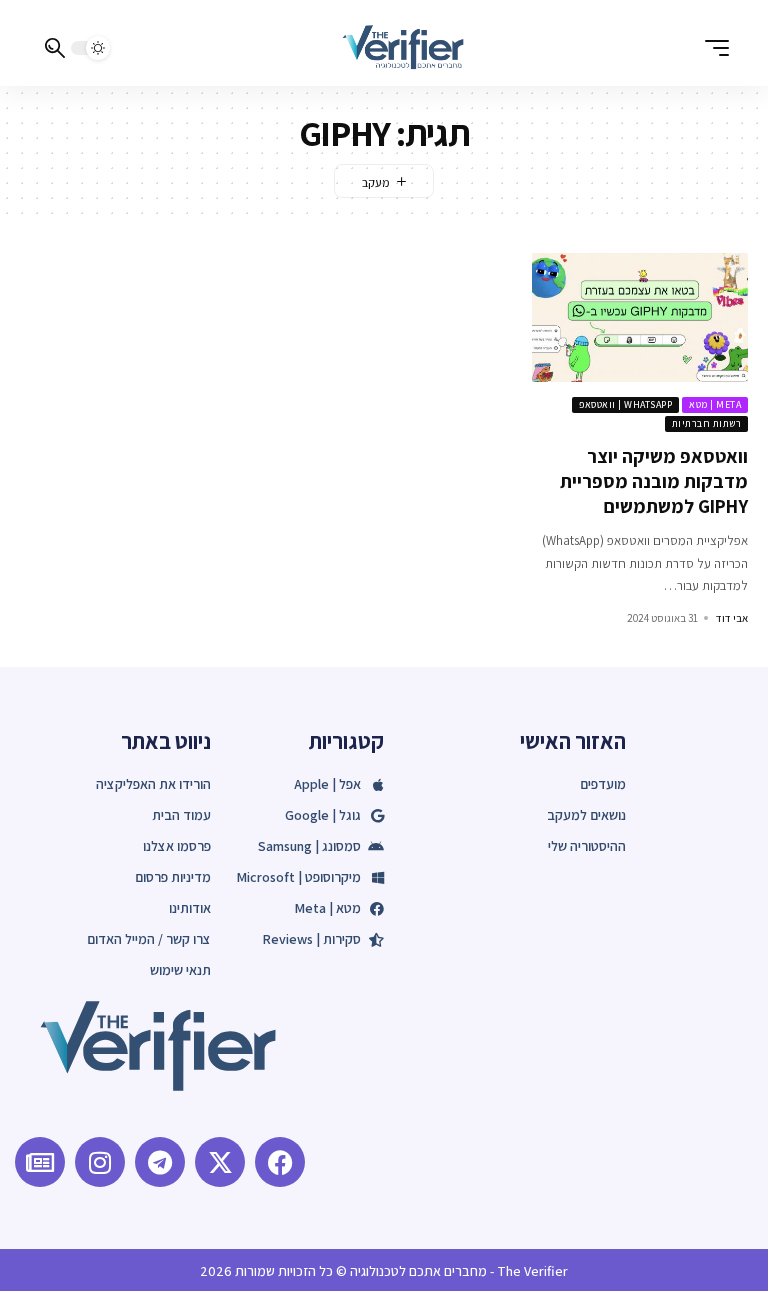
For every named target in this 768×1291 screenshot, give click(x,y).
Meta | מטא (715, 404)
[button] (712, 48)
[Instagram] (100, 1162)
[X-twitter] (220, 1162)
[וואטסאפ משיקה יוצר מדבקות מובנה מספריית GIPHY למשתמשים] (640, 318)
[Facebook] (280, 1162)
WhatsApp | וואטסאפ (625, 404)
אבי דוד (732, 618)
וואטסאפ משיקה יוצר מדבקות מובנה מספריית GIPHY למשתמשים (654, 480)
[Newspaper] (40, 1162)
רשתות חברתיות (707, 423)
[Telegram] (160, 1162)
